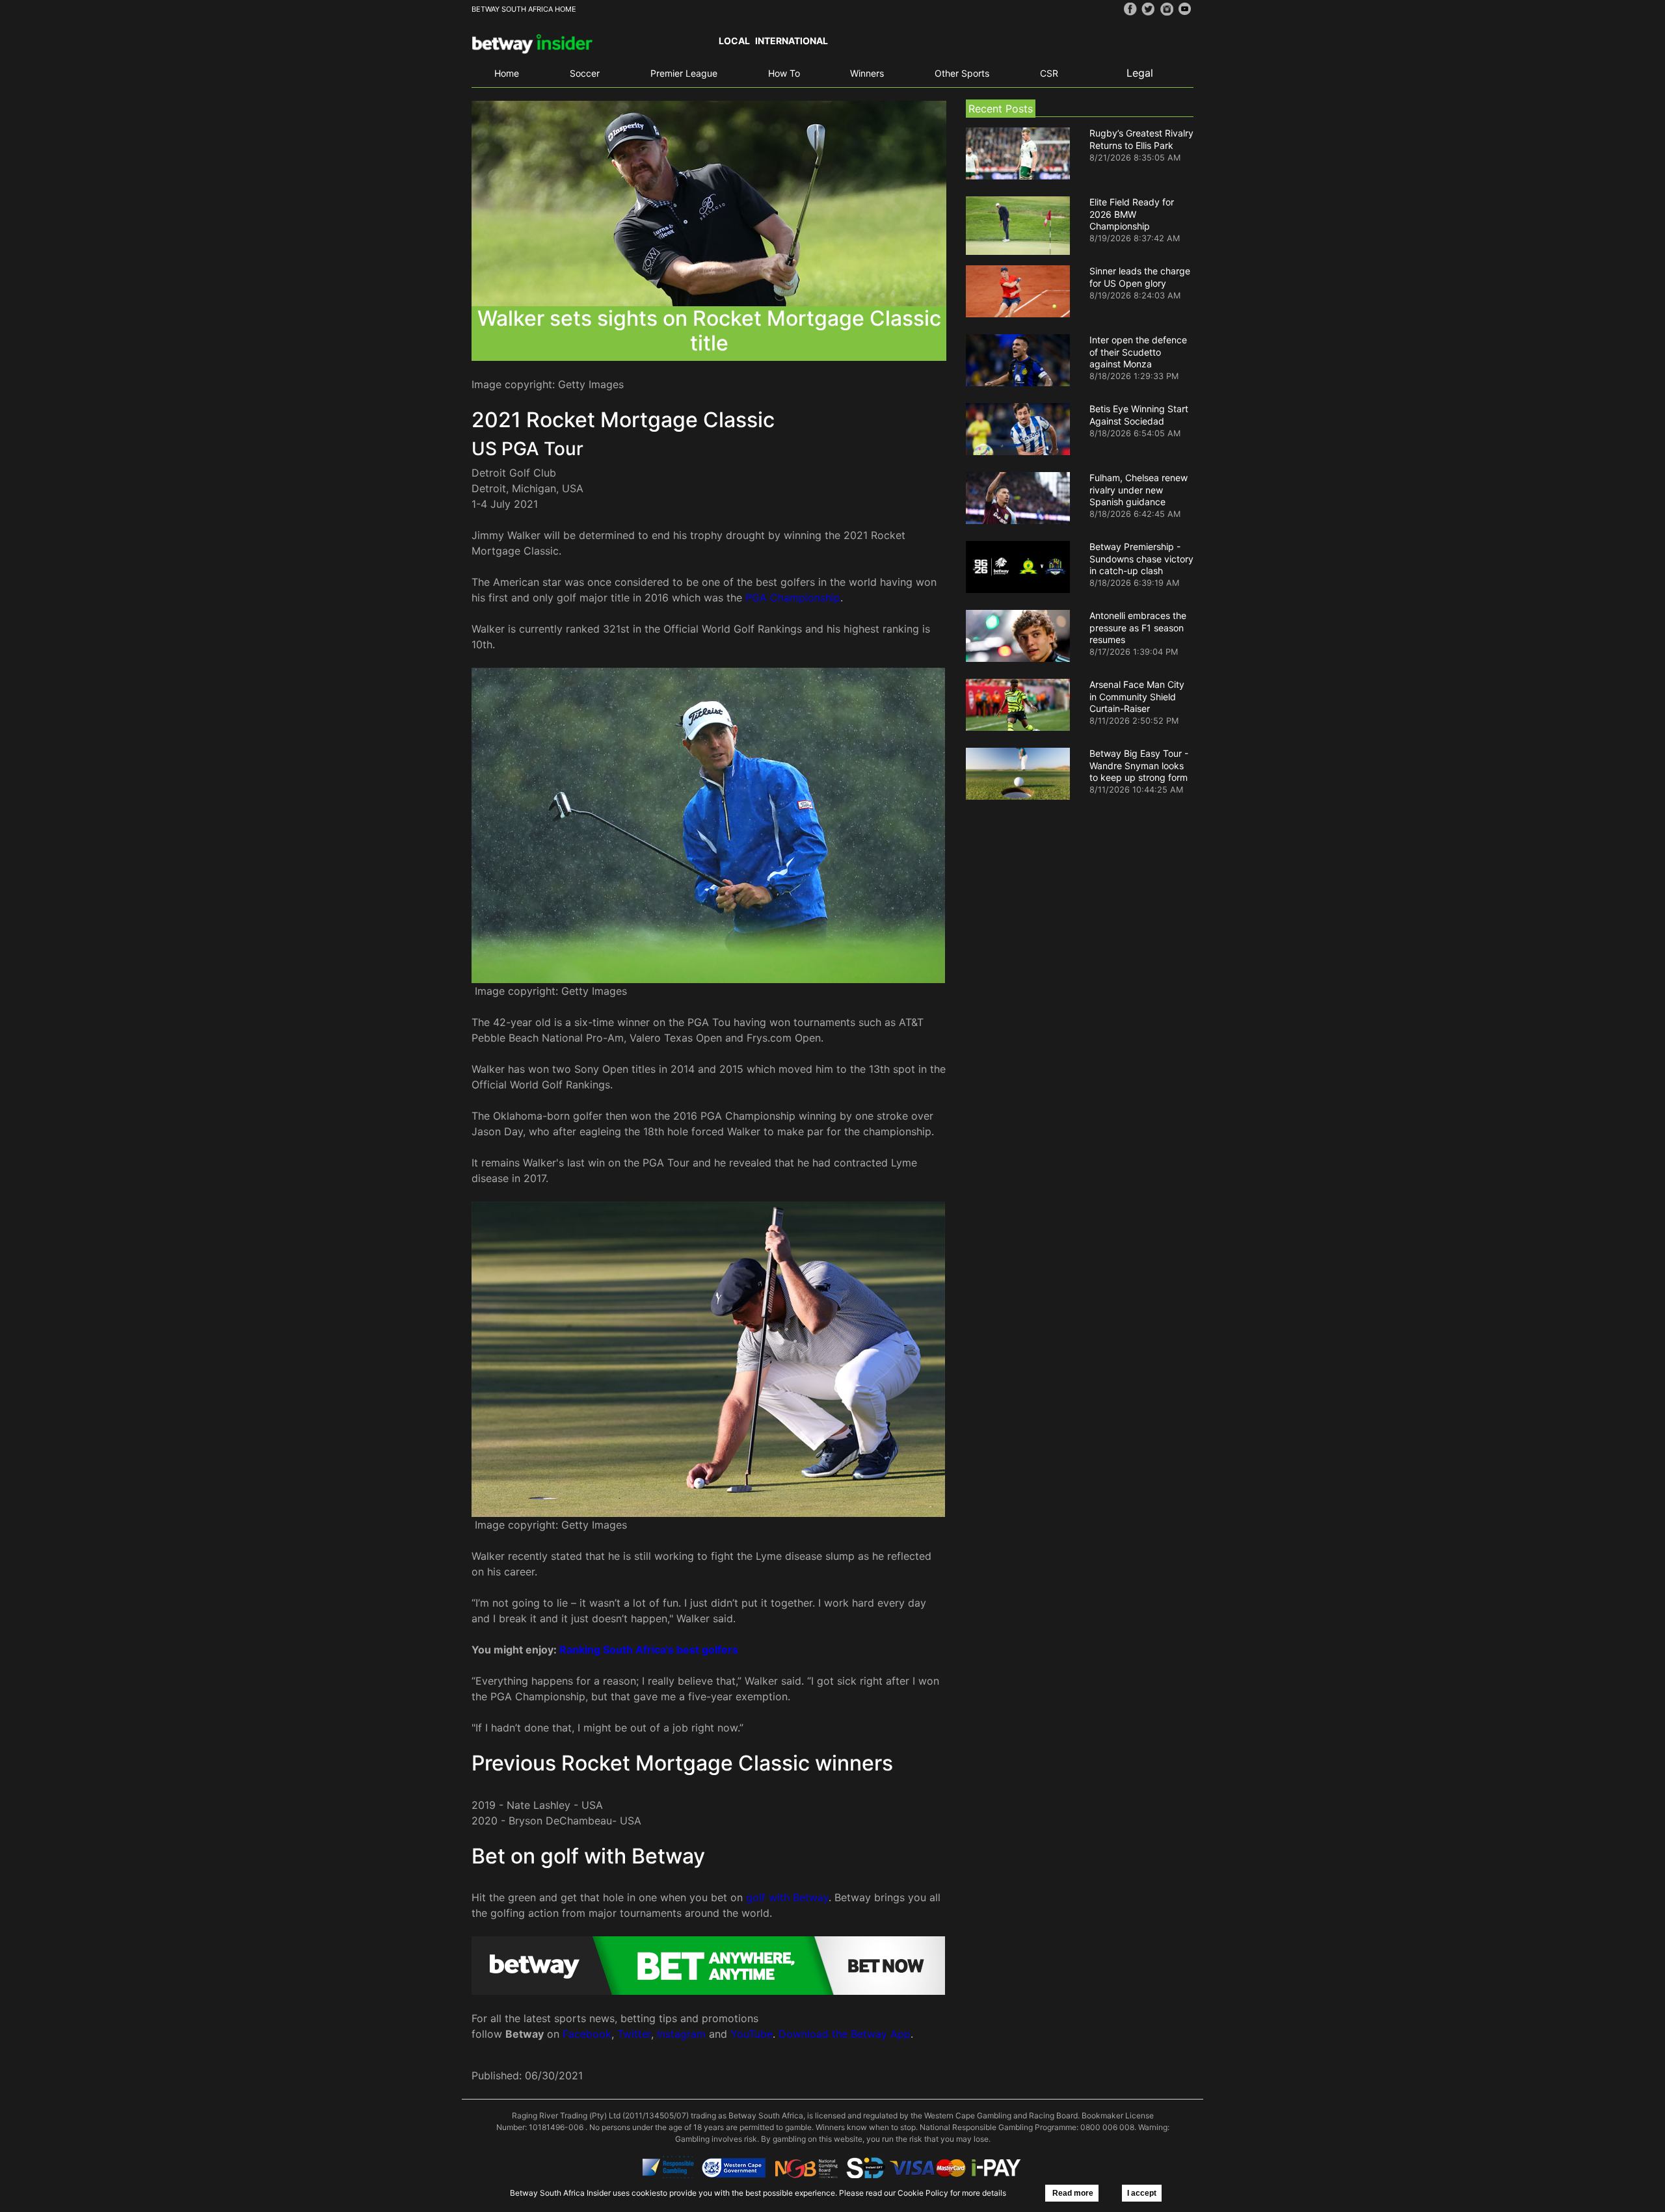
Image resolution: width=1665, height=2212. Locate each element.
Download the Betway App (845, 2034)
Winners (867, 73)
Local (734, 41)
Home (507, 73)
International (792, 41)
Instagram (681, 2034)
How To (784, 73)
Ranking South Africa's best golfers (649, 1650)
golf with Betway (787, 1897)
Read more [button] (1072, 2193)
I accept (1142, 2193)
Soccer (585, 73)
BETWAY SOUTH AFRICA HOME (524, 9)
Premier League (684, 73)
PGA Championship (793, 598)
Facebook (587, 2034)
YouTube (752, 2034)
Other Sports (962, 73)
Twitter (634, 2034)
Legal (1140, 73)
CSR (1049, 73)
